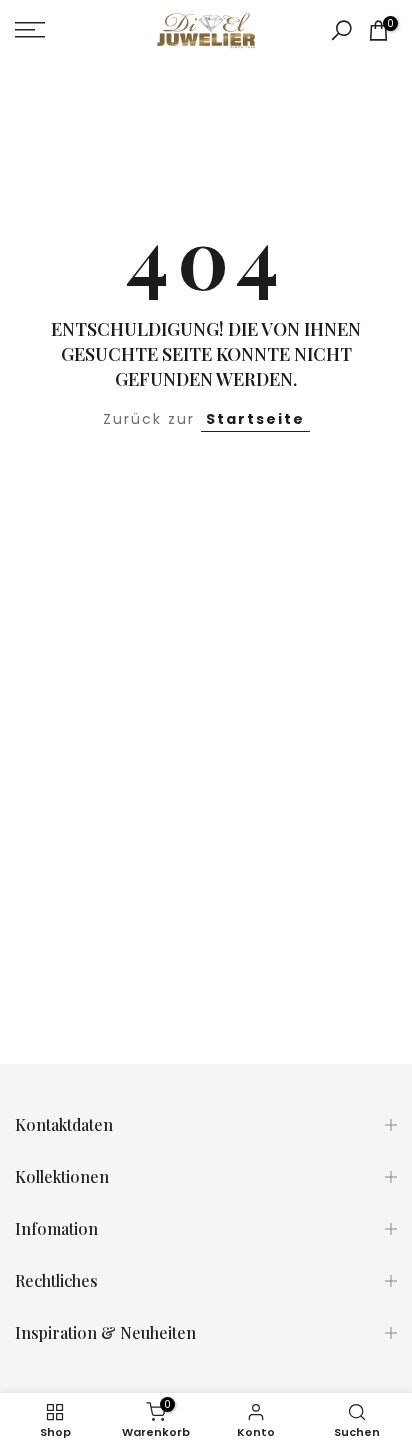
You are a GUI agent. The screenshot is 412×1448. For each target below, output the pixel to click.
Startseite (255, 419)
